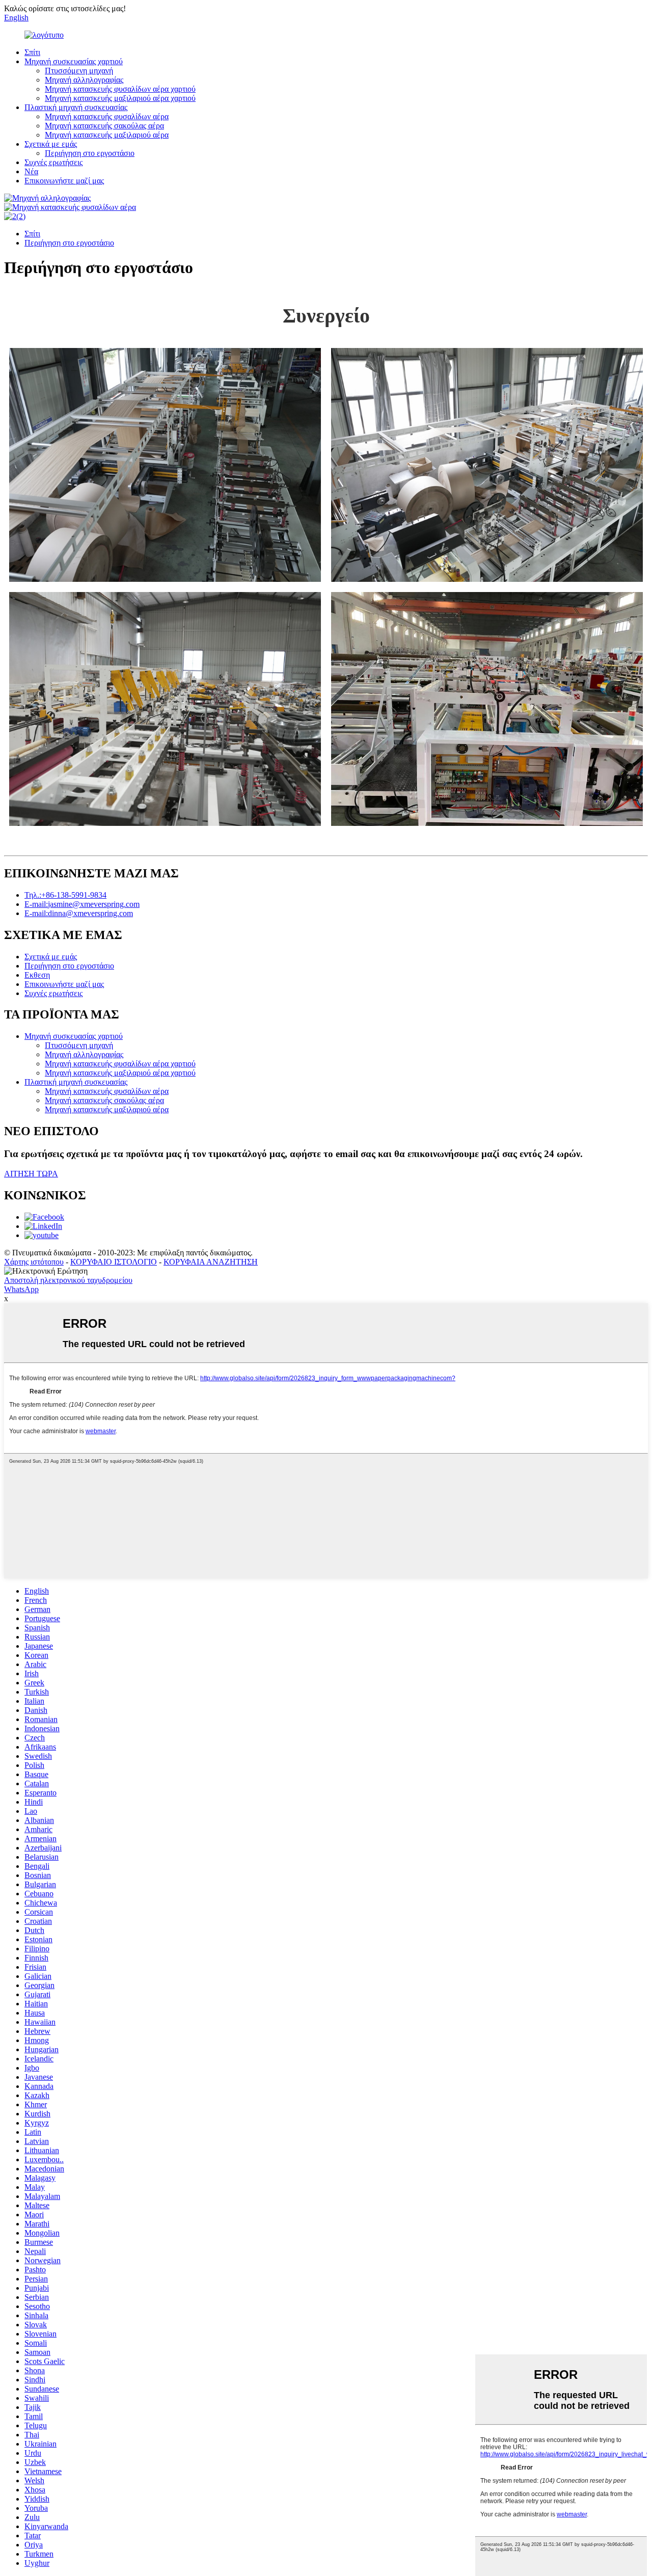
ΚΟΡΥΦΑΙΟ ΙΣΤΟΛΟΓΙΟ (114, 1262)
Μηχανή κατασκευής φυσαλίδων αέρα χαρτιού (120, 89)
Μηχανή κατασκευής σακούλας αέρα (104, 126)
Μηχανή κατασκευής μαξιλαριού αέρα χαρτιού (120, 98)
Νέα (31, 171)
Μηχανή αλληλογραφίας (84, 80)
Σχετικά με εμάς (51, 144)
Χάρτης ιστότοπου (34, 1262)
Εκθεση (37, 975)
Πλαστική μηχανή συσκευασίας (76, 107)
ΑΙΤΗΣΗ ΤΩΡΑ (31, 1174)
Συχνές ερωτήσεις (53, 162)
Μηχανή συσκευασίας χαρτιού (74, 61)
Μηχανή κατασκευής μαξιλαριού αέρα (107, 135)
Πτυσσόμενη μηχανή (79, 71)
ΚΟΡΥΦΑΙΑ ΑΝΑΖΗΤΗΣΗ (211, 1262)
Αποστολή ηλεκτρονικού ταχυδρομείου (68, 1280)
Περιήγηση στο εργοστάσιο (90, 153)
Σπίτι (32, 52)
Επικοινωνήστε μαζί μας (64, 181)
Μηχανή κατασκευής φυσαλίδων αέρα (107, 116)
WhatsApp (21, 1289)
